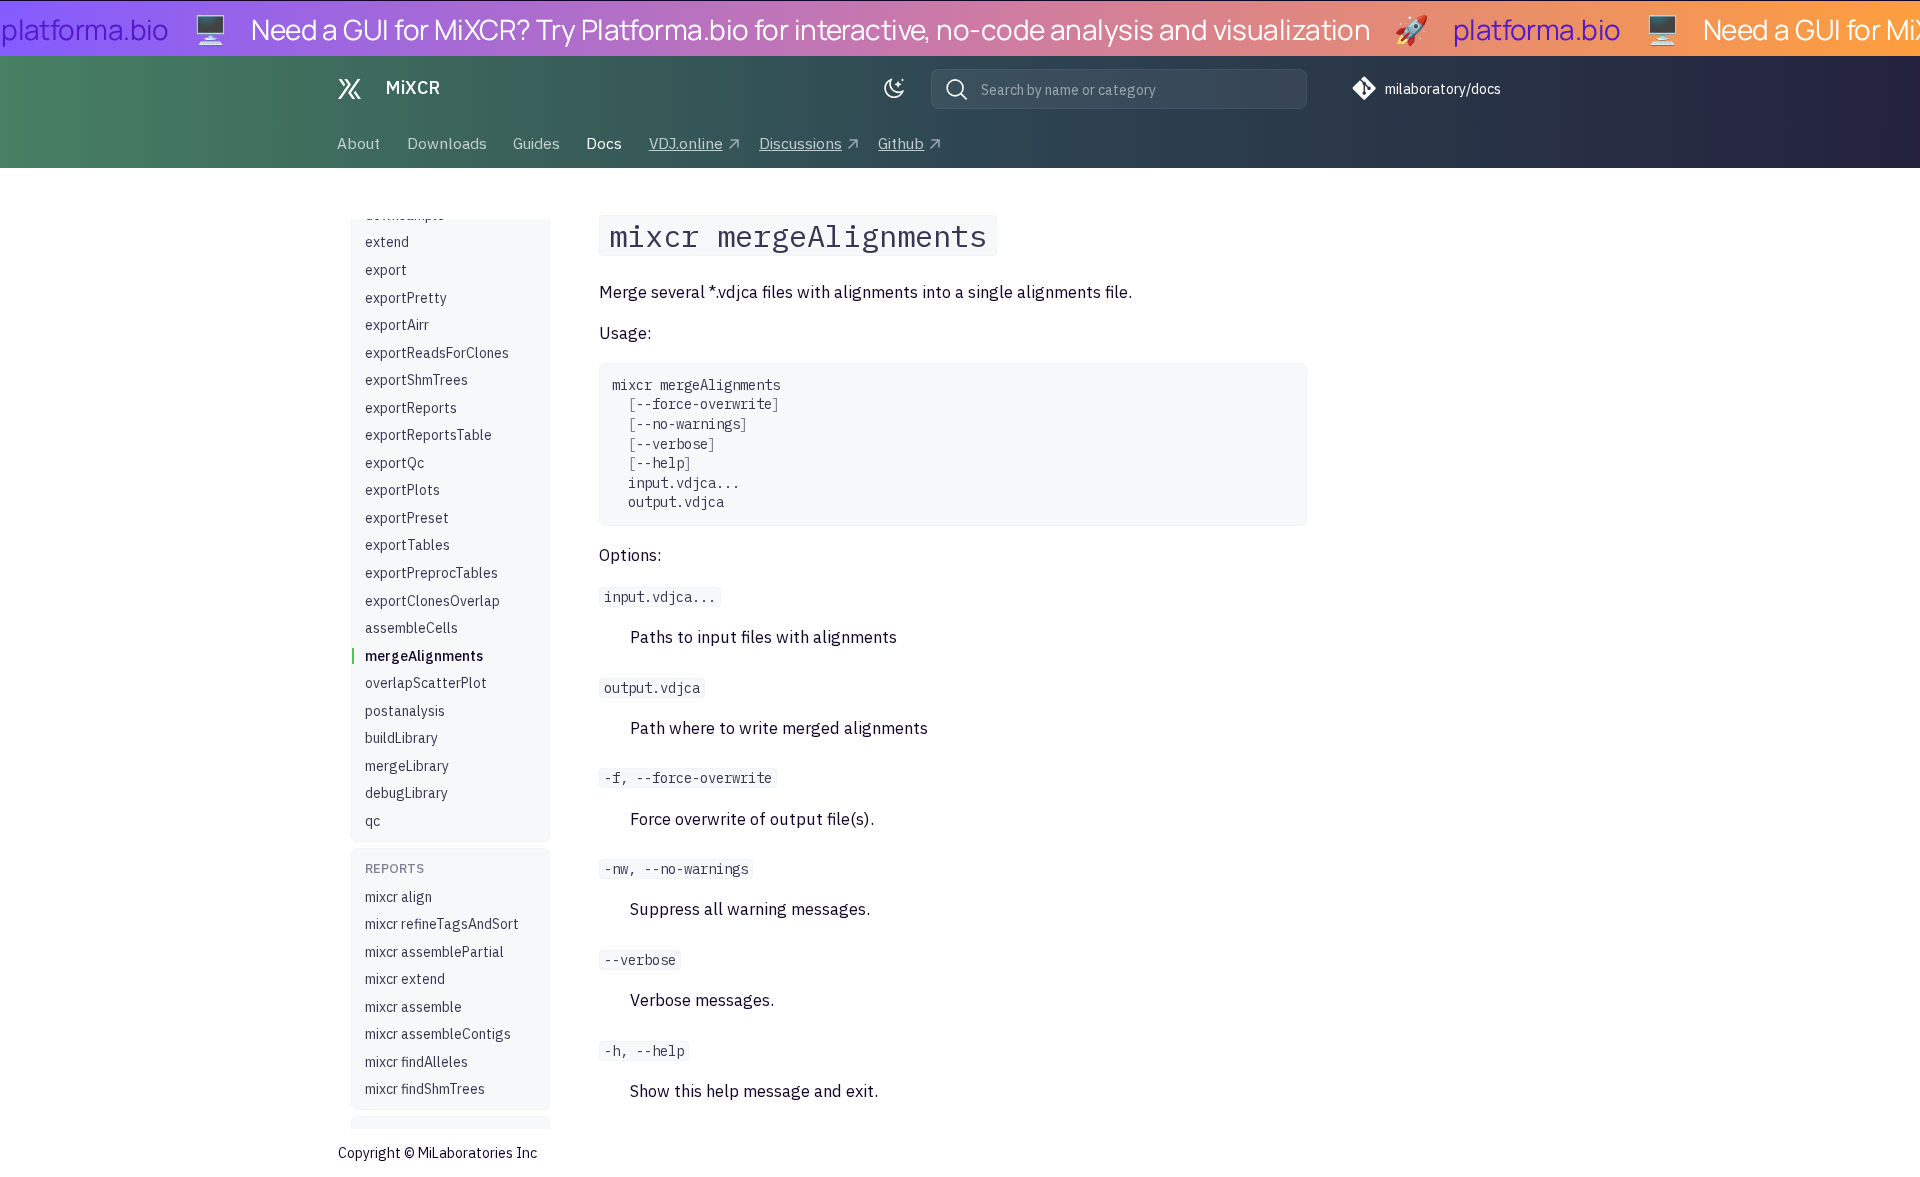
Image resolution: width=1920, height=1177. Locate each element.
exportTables (407, 545)
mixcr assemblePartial (434, 952)
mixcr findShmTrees (425, 1089)
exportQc (394, 463)
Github (902, 143)
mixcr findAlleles (416, 1062)
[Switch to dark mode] (899, 89)
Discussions (800, 143)
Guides (536, 143)
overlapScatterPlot (426, 683)
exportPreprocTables (431, 573)
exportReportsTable (428, 435)
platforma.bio (85, 29)
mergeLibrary (407, 766)
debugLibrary (406, 793)
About (359, 143)
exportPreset (407, 518)
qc (372, 821)
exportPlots (402, 490)
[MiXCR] (349, 89)
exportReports (411, 408)
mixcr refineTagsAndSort (442, 924)
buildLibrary (401, 738)
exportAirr (397, 325)
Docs (605, 143)
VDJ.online (686, 143)
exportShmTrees (416, 380)
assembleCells (411, 628)
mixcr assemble (413, 1007)
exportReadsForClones (437, 353)
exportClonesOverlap (432, 601)
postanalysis (405, 711)
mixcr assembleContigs (438, 1034)
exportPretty (406, 298)
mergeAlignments (424, 656)
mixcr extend (405, 979)
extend (387, 242)
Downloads (447, 143)
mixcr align (398, 897)
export (386, 270)
